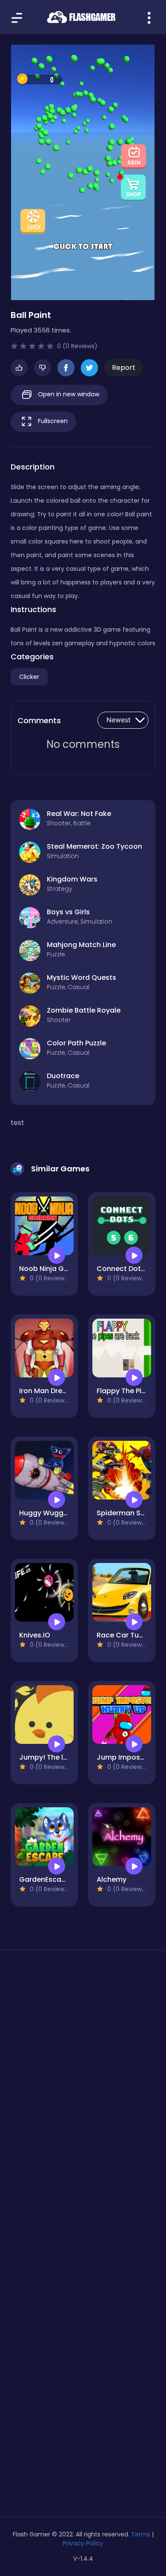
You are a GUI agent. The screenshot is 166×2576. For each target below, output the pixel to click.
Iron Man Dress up (50, 1391)
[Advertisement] (83, 2061)
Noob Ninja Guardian (55, 1269)
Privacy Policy (83, 2543)
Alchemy (112, 1879)
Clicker (29, 677)
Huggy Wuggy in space (59, 1513)
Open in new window (68, 394)
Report (124, 368)
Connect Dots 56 (126, 1269)
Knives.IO (35, 1635)
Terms (141, 2534)
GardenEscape (45, 1879)
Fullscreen (52, 421)
